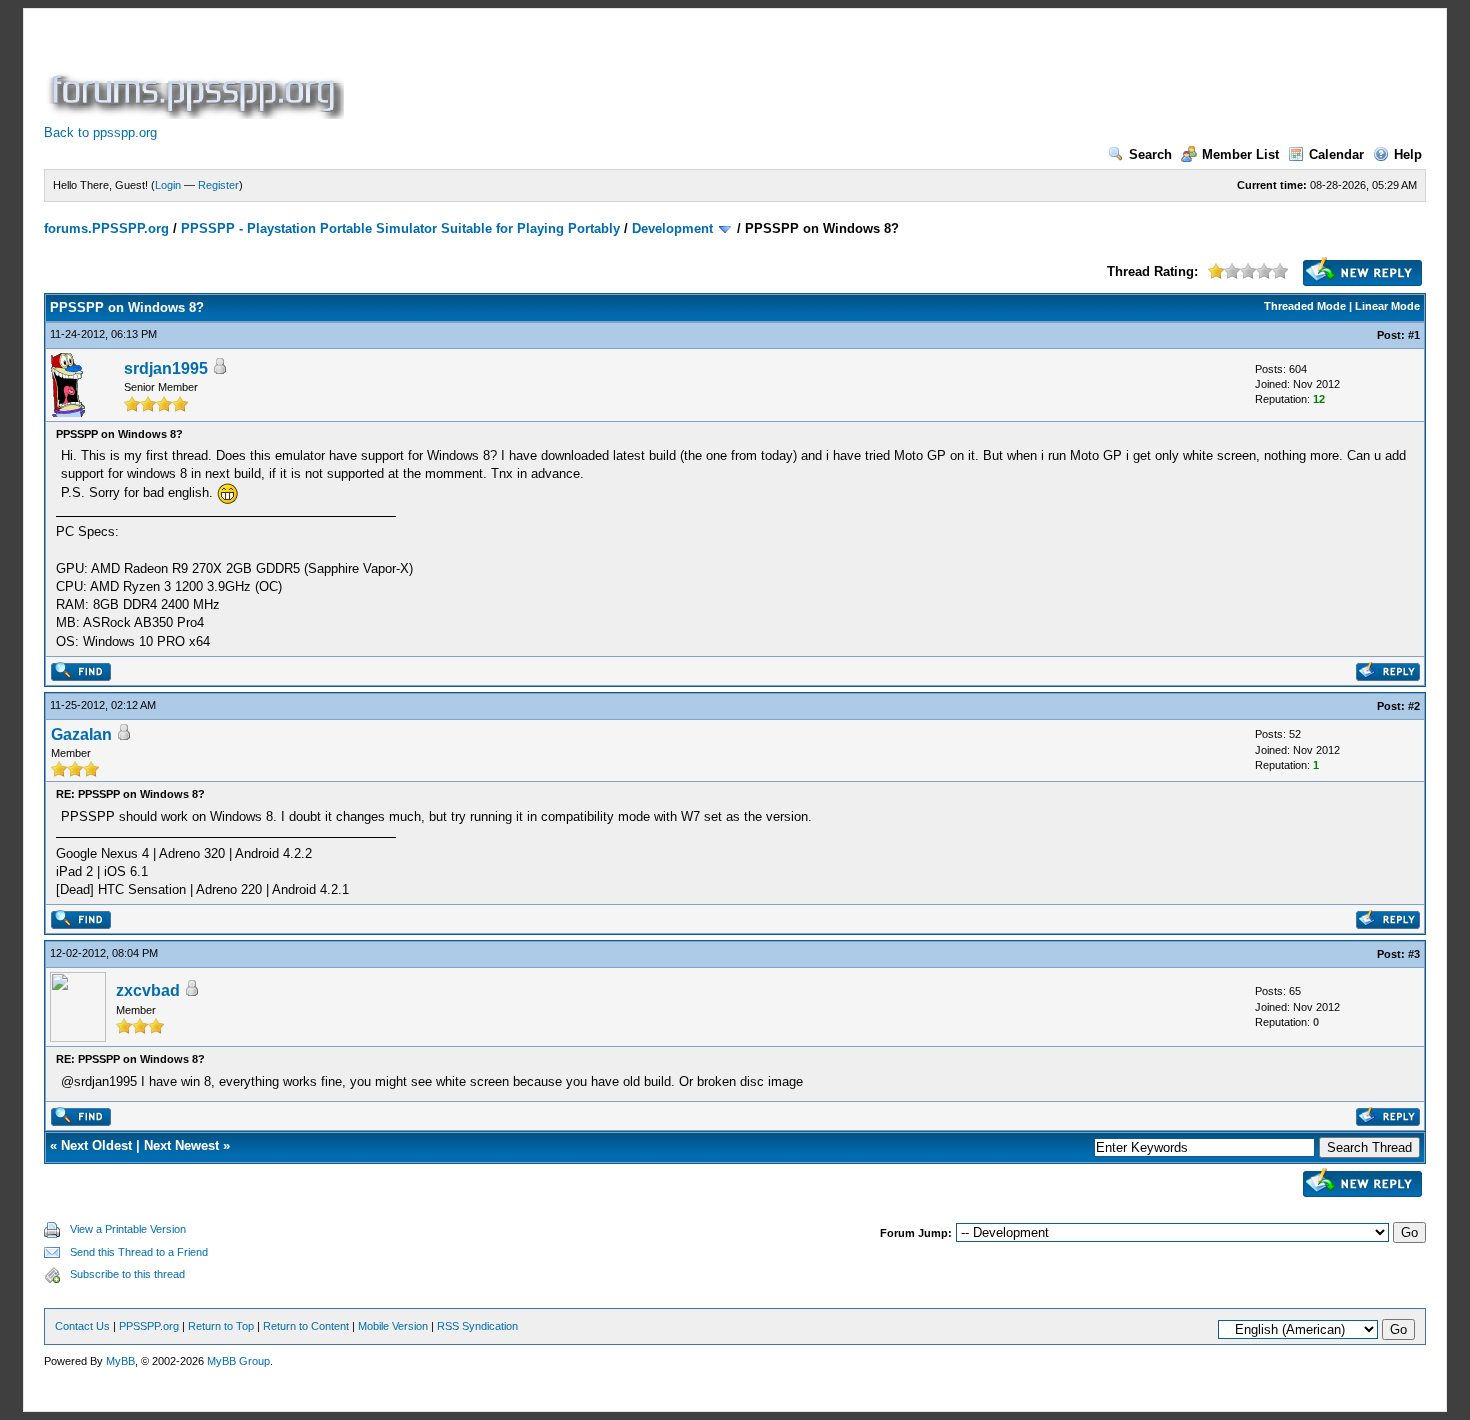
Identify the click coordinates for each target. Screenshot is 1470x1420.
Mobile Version (393, 1326)
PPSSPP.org (149, 1326)
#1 (1414, 335)
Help (1408, 154)
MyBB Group (238, 1361)
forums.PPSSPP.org (106, 228)
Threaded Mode (1305, 306)
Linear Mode (1387, 306)
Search (1150, 154)
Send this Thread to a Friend (139, 1252)
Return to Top (221, 1326)
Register (218, 185)
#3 (1414, 954)
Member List (1240, 154)
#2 (1414, 706)
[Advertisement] (712, 74)
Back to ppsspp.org (100, 132)
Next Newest (181, 1145)
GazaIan (81, 734)
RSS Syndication (477, 1326)
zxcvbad (148, 990)
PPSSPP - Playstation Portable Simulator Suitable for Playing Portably (400, 228)
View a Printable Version (128, 1229)
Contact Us (82, 1326)
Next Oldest (96, 1145)
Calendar (1336, 154)
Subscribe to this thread (127, 1274)
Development (672, 228)
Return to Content (306, 1326)
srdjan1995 (166, 368)
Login (168, 185)
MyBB (120, 1361)
